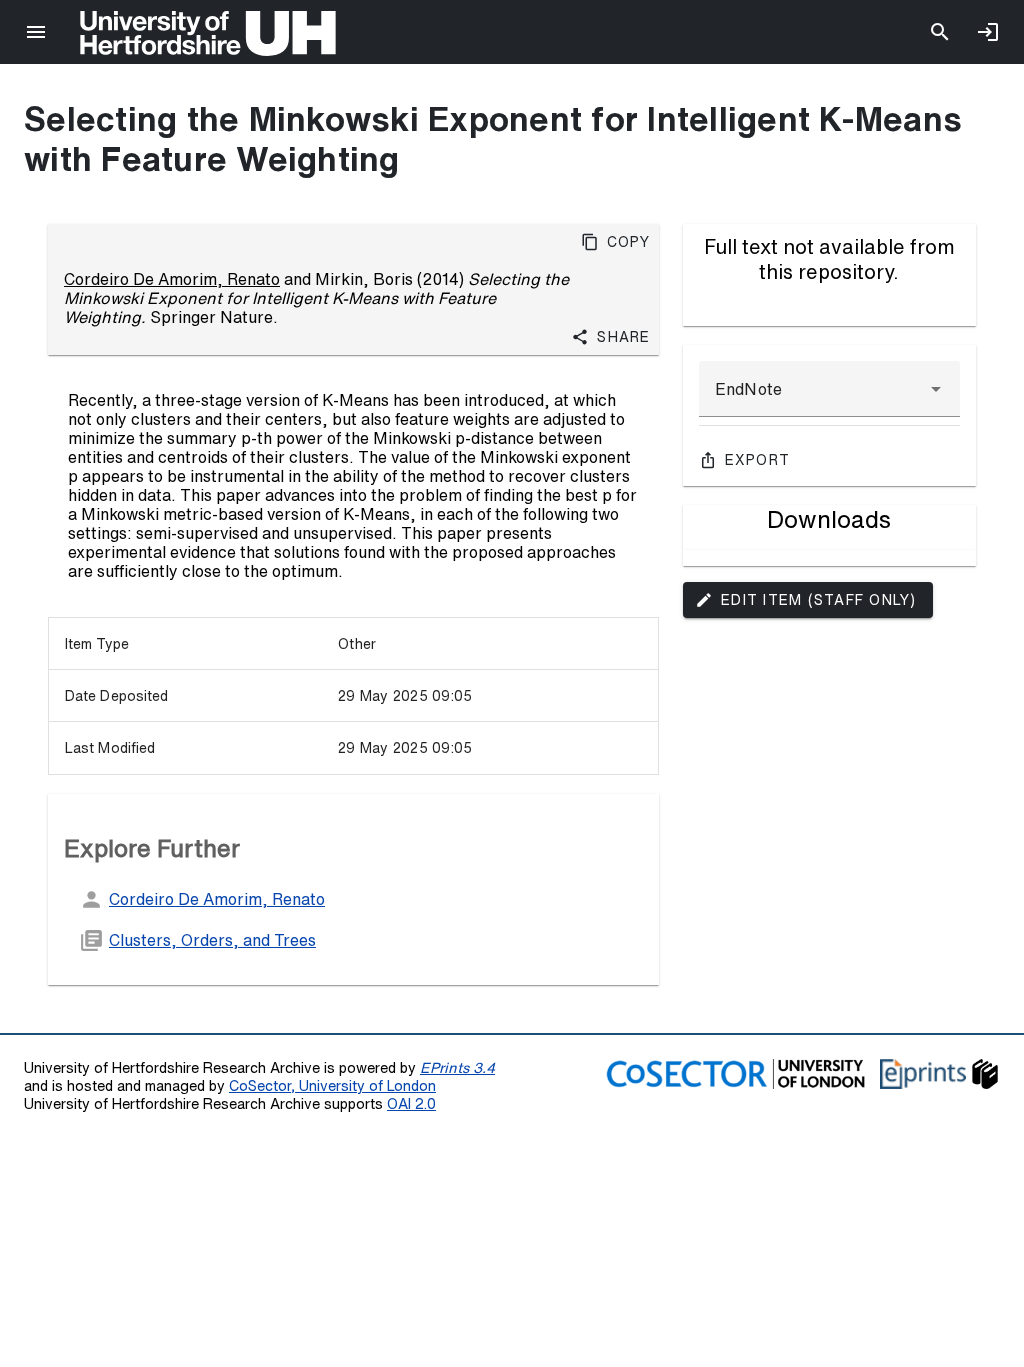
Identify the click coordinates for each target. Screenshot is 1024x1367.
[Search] (940, 32)
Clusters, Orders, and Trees (212, 940)
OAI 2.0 (411, 1103)
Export (758, 460)
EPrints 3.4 (457, 1067)
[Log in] (988, 32)
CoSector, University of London (332, 1085)
